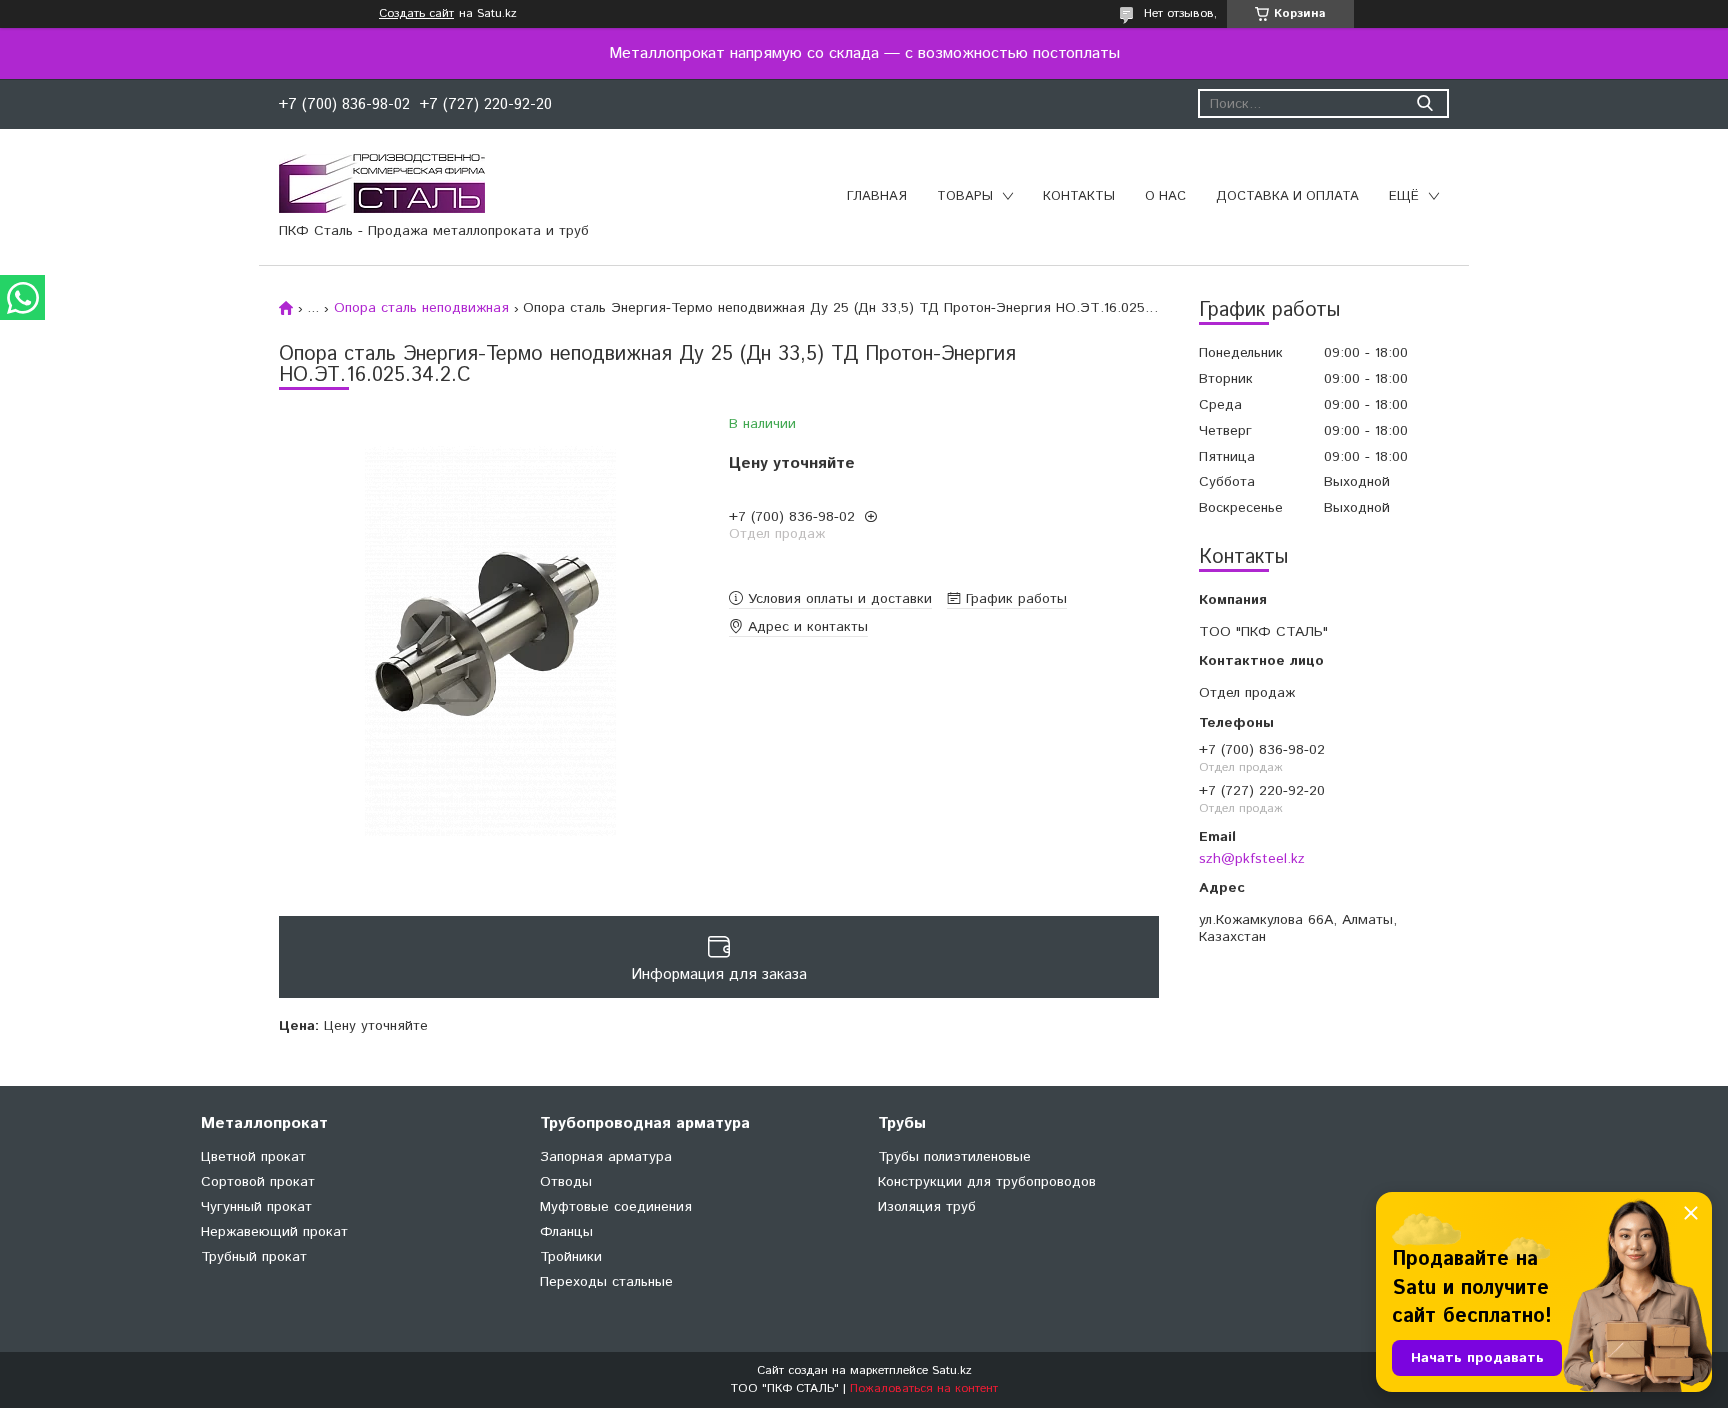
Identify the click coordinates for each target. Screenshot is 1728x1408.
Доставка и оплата (1287, 196)
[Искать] (1424, 103)
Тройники (571, 1257)
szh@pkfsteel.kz (1252, 858)
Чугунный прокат (256, 1207)
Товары (965, 196)
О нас (1165, 196)
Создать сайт (416, 14)
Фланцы (566, 1232)
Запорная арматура (606, 1157)
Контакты (1079, 196)
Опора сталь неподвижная (421, 308)
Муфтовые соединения (616, 1207)
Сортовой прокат (258, 1182)
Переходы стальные (606, 1282)
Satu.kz (952, 1370)
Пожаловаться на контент (924, 1388)
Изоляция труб (927, 1207)
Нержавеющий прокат (274, 1232)
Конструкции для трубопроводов (987, 1182)
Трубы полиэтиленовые (954, 1157)
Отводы (566, 1182)
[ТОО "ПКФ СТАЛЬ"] (382, 183)
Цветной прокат (253, 1157)
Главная (877, 196)
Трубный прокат (254, 1257)
